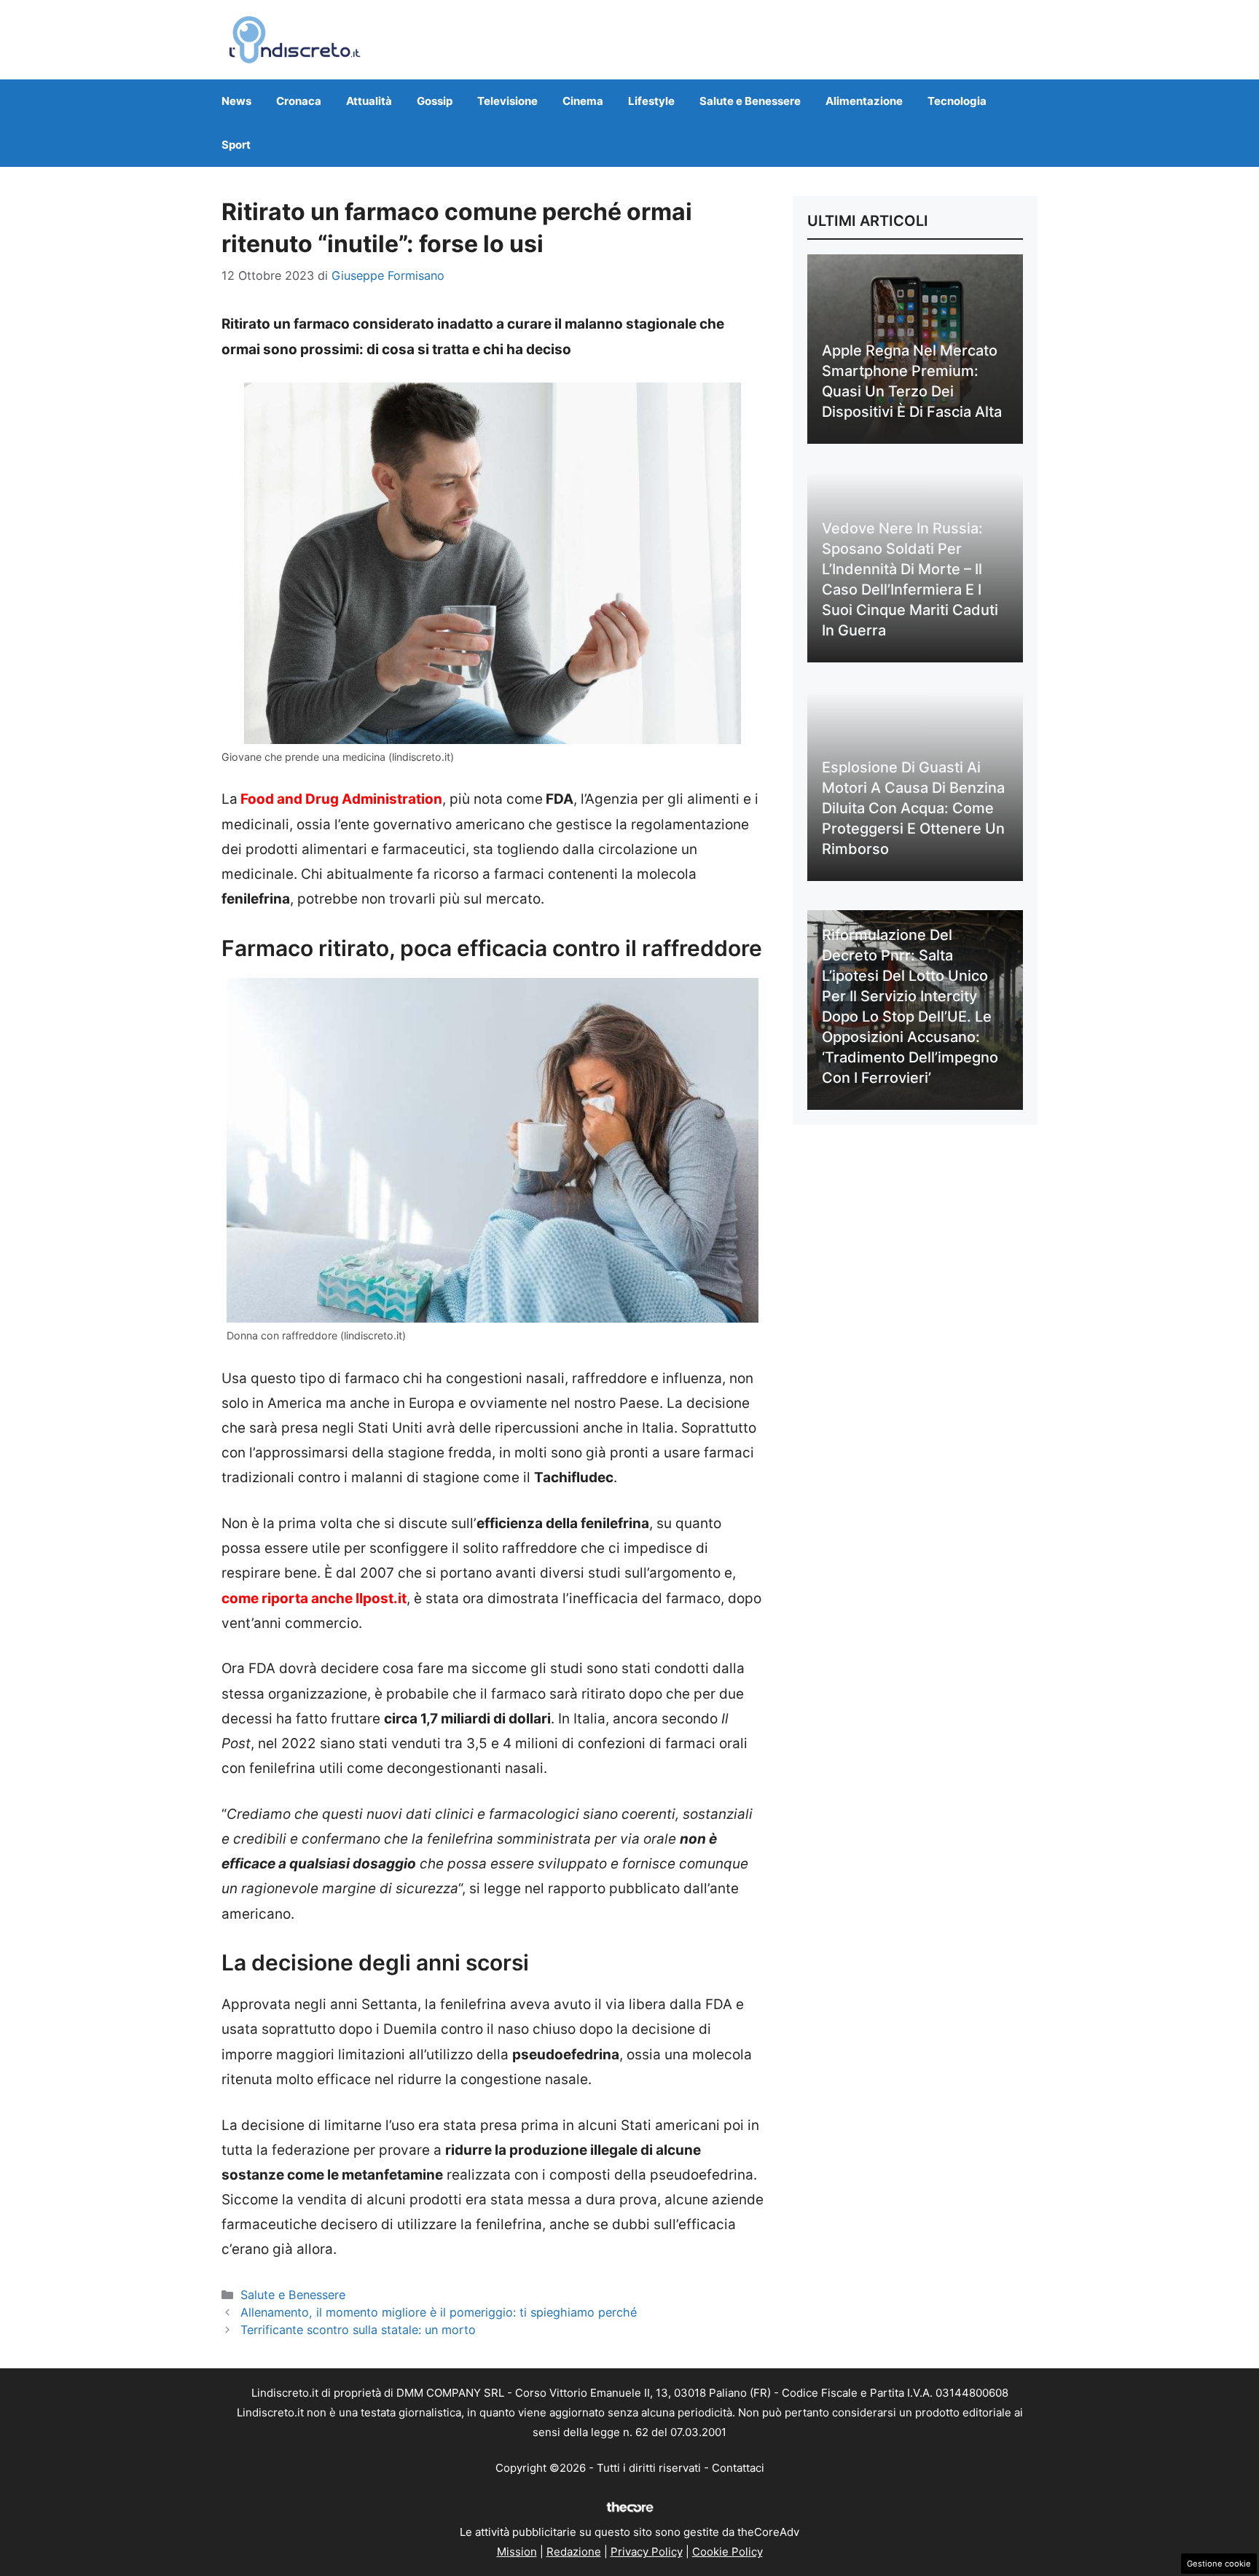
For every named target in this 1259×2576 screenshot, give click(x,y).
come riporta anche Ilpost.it (314, 1598)
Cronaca (299, 101)
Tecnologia (957, 101)
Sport (236, 145)
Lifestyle (651, 101)
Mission (517, 2552)
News (236, 101)
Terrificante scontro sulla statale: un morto (358, 2330)
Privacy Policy (647, 2552)
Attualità (369, 101)
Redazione (574, 2552)
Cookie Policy (727, 2552)
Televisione (507, 101)
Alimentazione (864, 101)
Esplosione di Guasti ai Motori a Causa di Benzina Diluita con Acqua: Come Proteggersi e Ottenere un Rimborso (913, 808)
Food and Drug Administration (340, 799)
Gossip (435, 101)
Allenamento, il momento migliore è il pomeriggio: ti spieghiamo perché (439, 2312)
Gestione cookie (1219, 2564)
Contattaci (738, 2468)
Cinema (583, 101)
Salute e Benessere (750, 101)
